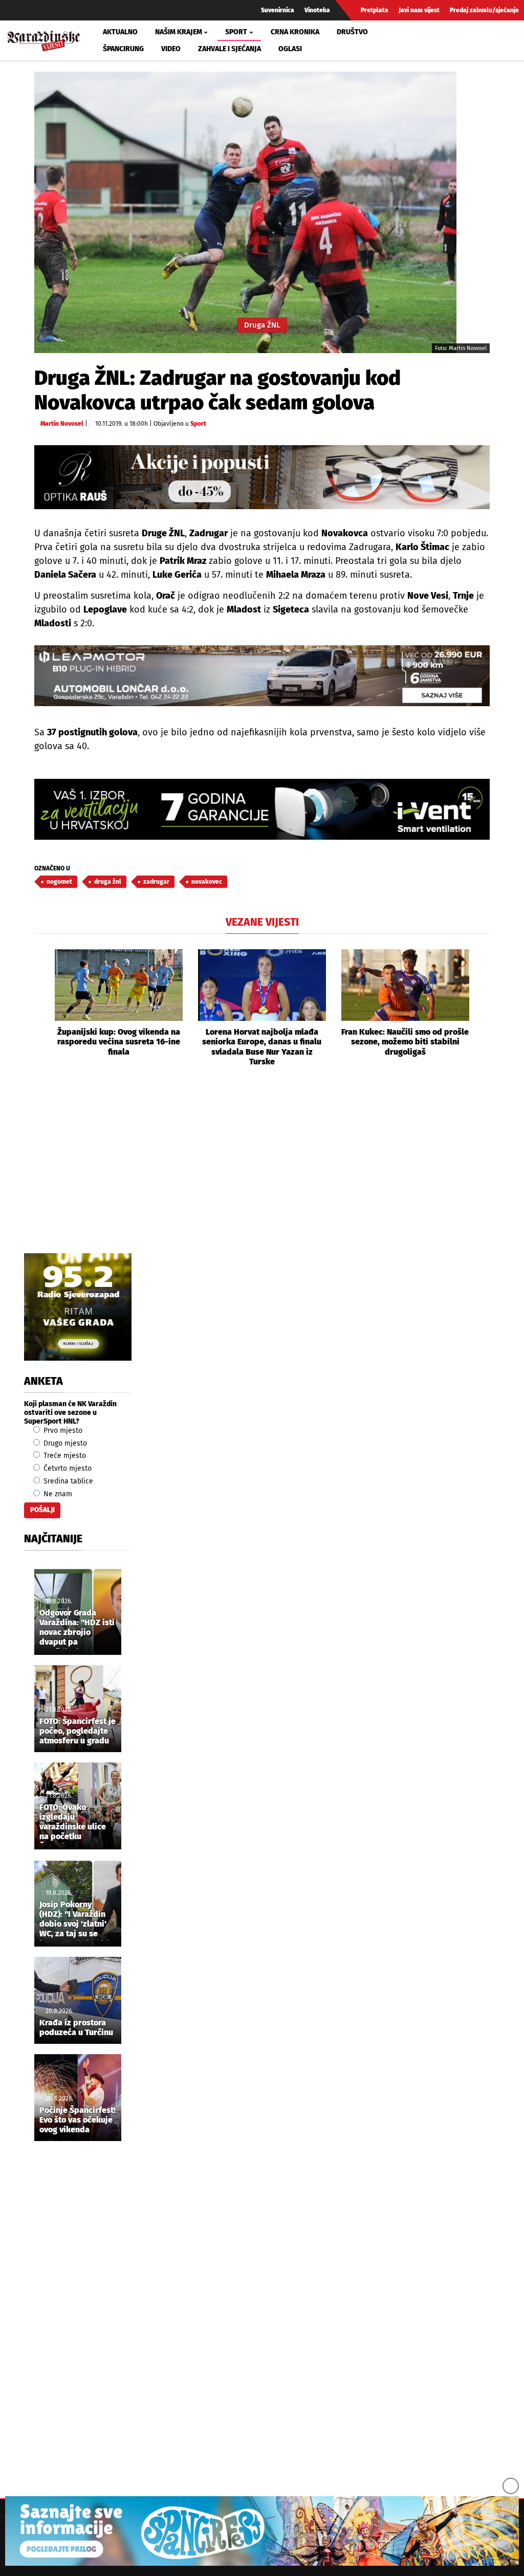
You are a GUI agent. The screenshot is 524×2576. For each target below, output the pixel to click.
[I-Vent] (262, 809)
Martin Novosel (62, 424)
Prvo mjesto (62, 1431)
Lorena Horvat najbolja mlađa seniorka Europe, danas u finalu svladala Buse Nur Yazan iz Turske (262, 1047)
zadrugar (156, 882)
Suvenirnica (278, 10)
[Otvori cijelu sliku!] (245, 212)
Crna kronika (295, 32)
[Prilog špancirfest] (262, 2531)
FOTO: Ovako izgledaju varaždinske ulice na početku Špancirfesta (73, 1823)
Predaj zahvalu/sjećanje (484, 10)
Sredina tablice (67, 1481)
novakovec (207, 882)
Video (171, 49)
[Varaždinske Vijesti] (44, 39)
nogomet (59, 882)
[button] (42, 1008)
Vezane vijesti (262, 922)
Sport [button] (236, 32)
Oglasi (290, 49)
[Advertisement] (262, 1171)
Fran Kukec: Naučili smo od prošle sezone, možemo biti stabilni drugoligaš (405, 1042)
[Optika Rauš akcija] (262, 477)
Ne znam (57, 1494)
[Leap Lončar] (262, 676)
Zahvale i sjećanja (230, 49)
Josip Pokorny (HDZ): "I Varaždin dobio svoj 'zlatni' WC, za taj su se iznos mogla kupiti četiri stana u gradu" (74, 1920)
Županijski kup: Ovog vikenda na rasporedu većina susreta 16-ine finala (119, 1042)
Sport (198, 424)
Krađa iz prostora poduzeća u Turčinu (76, 2027)
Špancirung (123, 49)
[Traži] (425, 40)
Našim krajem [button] (179, 32)
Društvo (352, 32)
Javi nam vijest (419, 10)
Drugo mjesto (64, 1443)
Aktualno (120, 32)
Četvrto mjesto (67, 1468)
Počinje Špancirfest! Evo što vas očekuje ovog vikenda (78, 2120)
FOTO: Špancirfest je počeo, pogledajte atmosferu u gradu (78, 1731)
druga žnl (108, 882)
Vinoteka (317, 10)
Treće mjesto (64, 1456)
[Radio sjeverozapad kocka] (78, 1307)
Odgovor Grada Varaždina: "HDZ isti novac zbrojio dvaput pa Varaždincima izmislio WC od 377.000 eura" (77, 1628)
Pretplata (375, 10)
